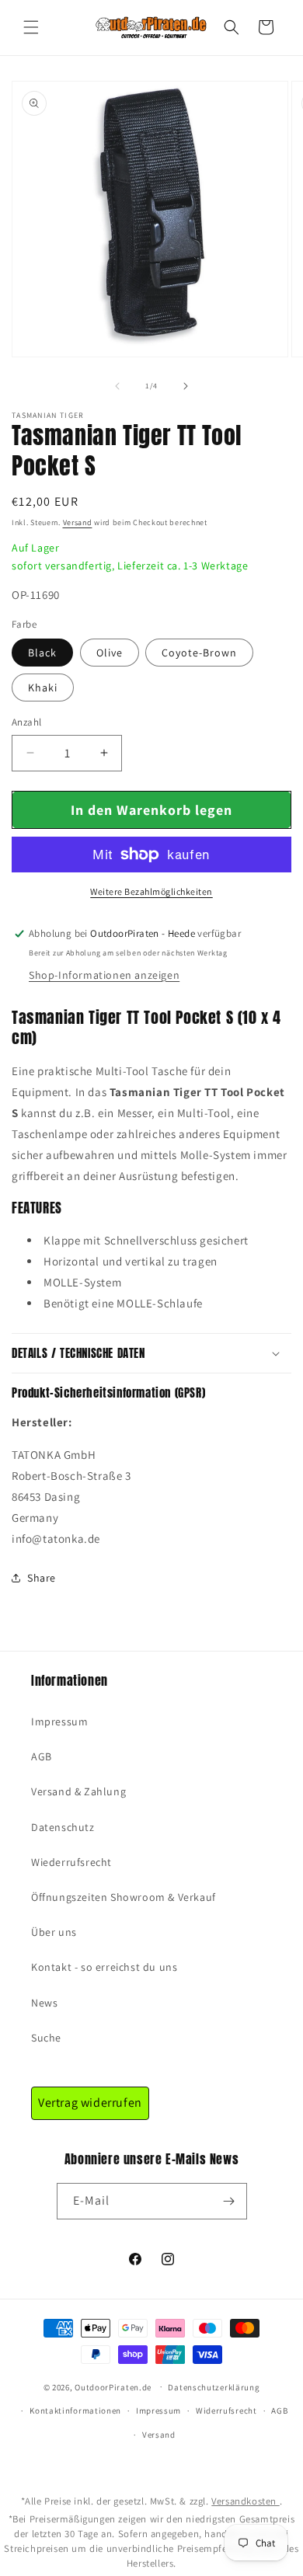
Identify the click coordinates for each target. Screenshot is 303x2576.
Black (42, 653)
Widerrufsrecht (226, 2411)
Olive (110, 653)
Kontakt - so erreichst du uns (104, 1967)
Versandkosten (245, 2501)
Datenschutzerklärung (214, 2387)
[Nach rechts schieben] (186, 386)
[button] (31, 27)
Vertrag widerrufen (90, 2103)
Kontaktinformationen (75, 2411)
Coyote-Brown (199, 653)
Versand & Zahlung (78, 1791)
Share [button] (42, 1578)
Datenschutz (63, 1827)
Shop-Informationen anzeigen (104, 975)
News (44, 2003)
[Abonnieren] (229, 2201)
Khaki (43, 688)
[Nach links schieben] (117, 386)
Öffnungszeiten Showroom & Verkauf (124, 1897)
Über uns (54, 1932)
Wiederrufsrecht (71, 1862)
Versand (78, 522)
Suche (46, 2038)
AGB (42, 1756)
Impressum (59, 1721)
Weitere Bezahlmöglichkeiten (151, 891)
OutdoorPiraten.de (113, 2386)
